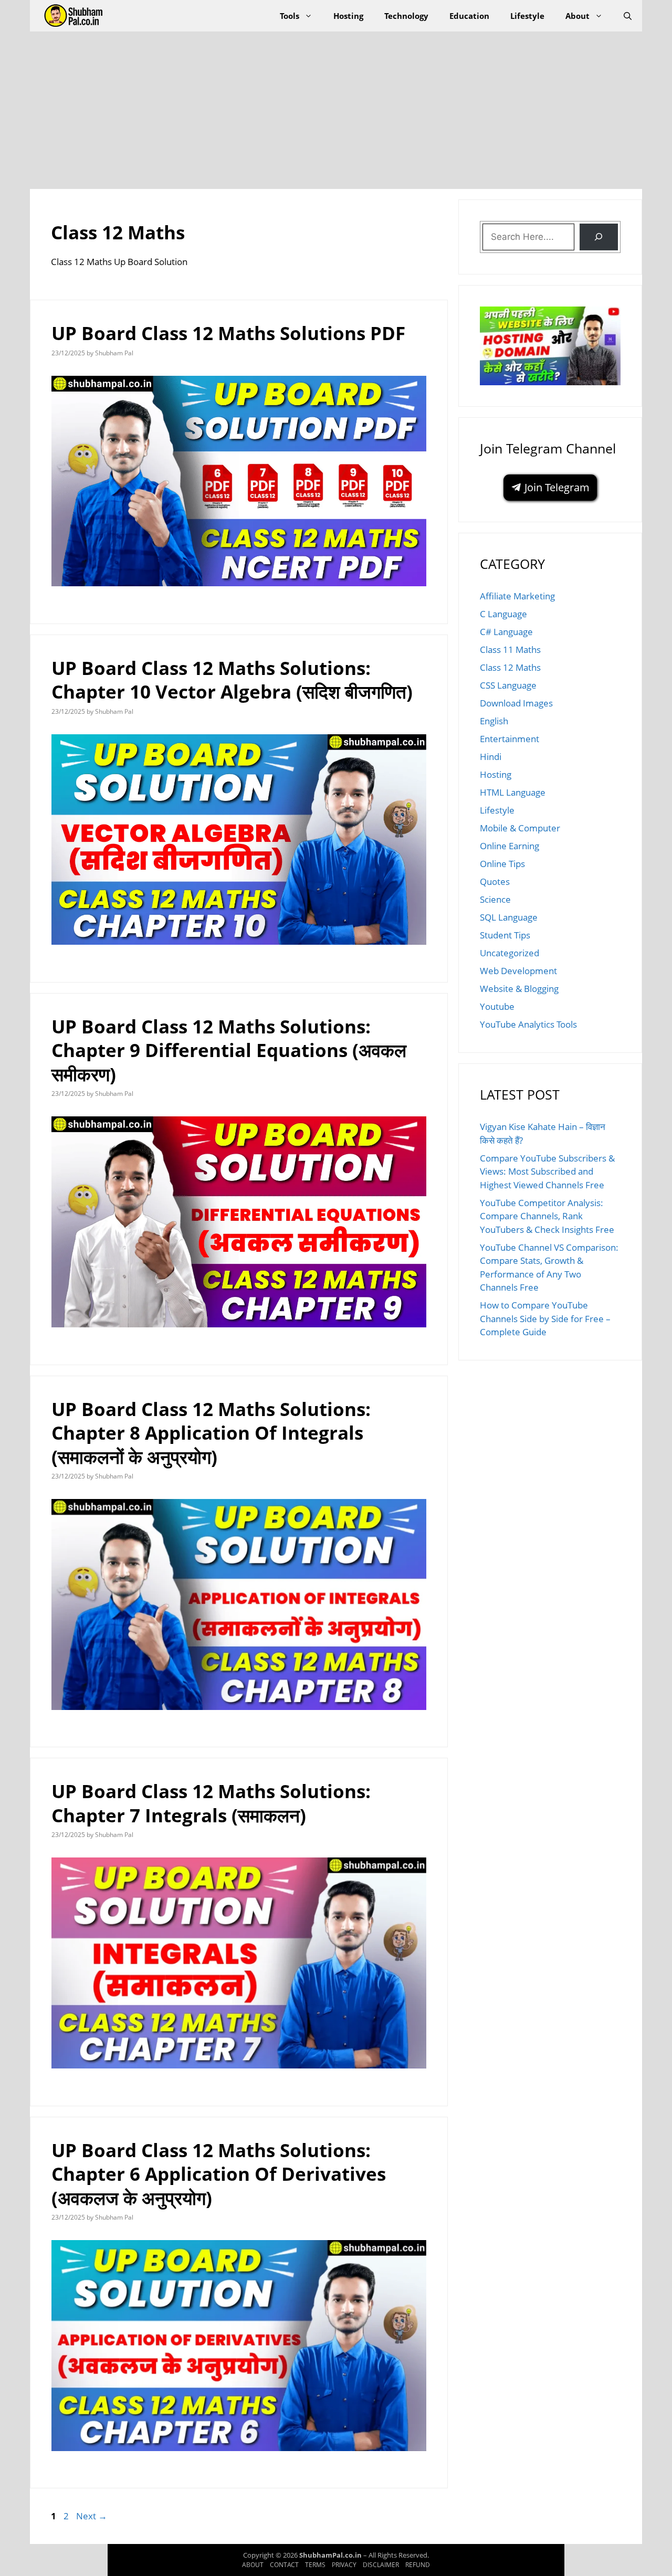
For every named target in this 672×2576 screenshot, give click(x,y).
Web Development (518, 971)
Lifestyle (527, 16)
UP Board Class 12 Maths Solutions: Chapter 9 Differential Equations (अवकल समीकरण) (229, 1050)
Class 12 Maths (510, 667)
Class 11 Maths (510, 650)
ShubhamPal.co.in (331, 2555)
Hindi (491, 757)
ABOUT (253, 2565)
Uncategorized (510, 953)
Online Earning (510, 846)
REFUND (418, 2565)
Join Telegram (556, 487)
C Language (503, 614)
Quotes (495, 881)
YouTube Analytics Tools (528, 1024)
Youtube (497, 1006)
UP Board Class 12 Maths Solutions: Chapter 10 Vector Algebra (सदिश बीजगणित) (232, 680)
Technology (406, 16)
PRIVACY (344, 2565)
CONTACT (284, 2565)
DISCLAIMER (381, 2565)
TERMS (315, 2565)
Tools (290, 16)
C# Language (506, 632)
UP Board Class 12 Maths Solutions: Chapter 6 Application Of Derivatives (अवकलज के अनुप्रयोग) (219, 2174)
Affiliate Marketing (517, 596)
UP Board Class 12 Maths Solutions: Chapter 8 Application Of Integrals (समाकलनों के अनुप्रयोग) (211, 1433)
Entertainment (510, 739)
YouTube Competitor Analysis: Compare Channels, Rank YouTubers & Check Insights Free (547, 1216)
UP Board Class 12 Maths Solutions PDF (228, 333)
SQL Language (509, 917)
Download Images (516, 703)
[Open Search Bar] (628, 16)
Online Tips (502, 864)
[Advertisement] (336, 110)
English (494, 721)
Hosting (348, 16)
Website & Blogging (519, 989)
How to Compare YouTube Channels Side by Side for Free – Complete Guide (545, 1318)
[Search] (599, 237)
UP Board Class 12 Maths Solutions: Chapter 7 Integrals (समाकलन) (211, 1803)
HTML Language (513, 792)
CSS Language (508, 685)
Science (495, 899)
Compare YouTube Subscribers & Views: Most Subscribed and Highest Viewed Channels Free (547, 1171)
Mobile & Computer (520, 828)
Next (92, 2516)
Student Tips (505, 935)
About (577, 16)
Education (469, 16)
